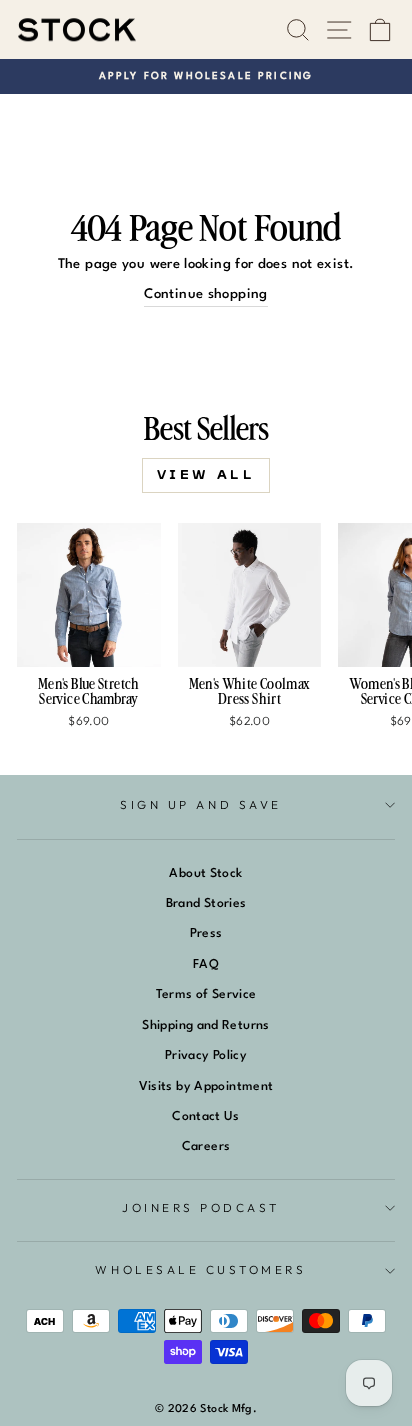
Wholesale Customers (200, 1269)
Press (206, 933)
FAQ (206, 964)
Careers (206, 1146)
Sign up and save (201, 804)
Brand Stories (206, 903)
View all (206, 475)
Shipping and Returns (205, 1025)
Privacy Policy (206, 1055)
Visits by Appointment (206, 1086)
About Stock (205, 873)
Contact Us (206, 1116)
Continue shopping (205, 294)
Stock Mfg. (228, 1409)
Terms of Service (206, 994)
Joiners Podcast (201, 1207)
